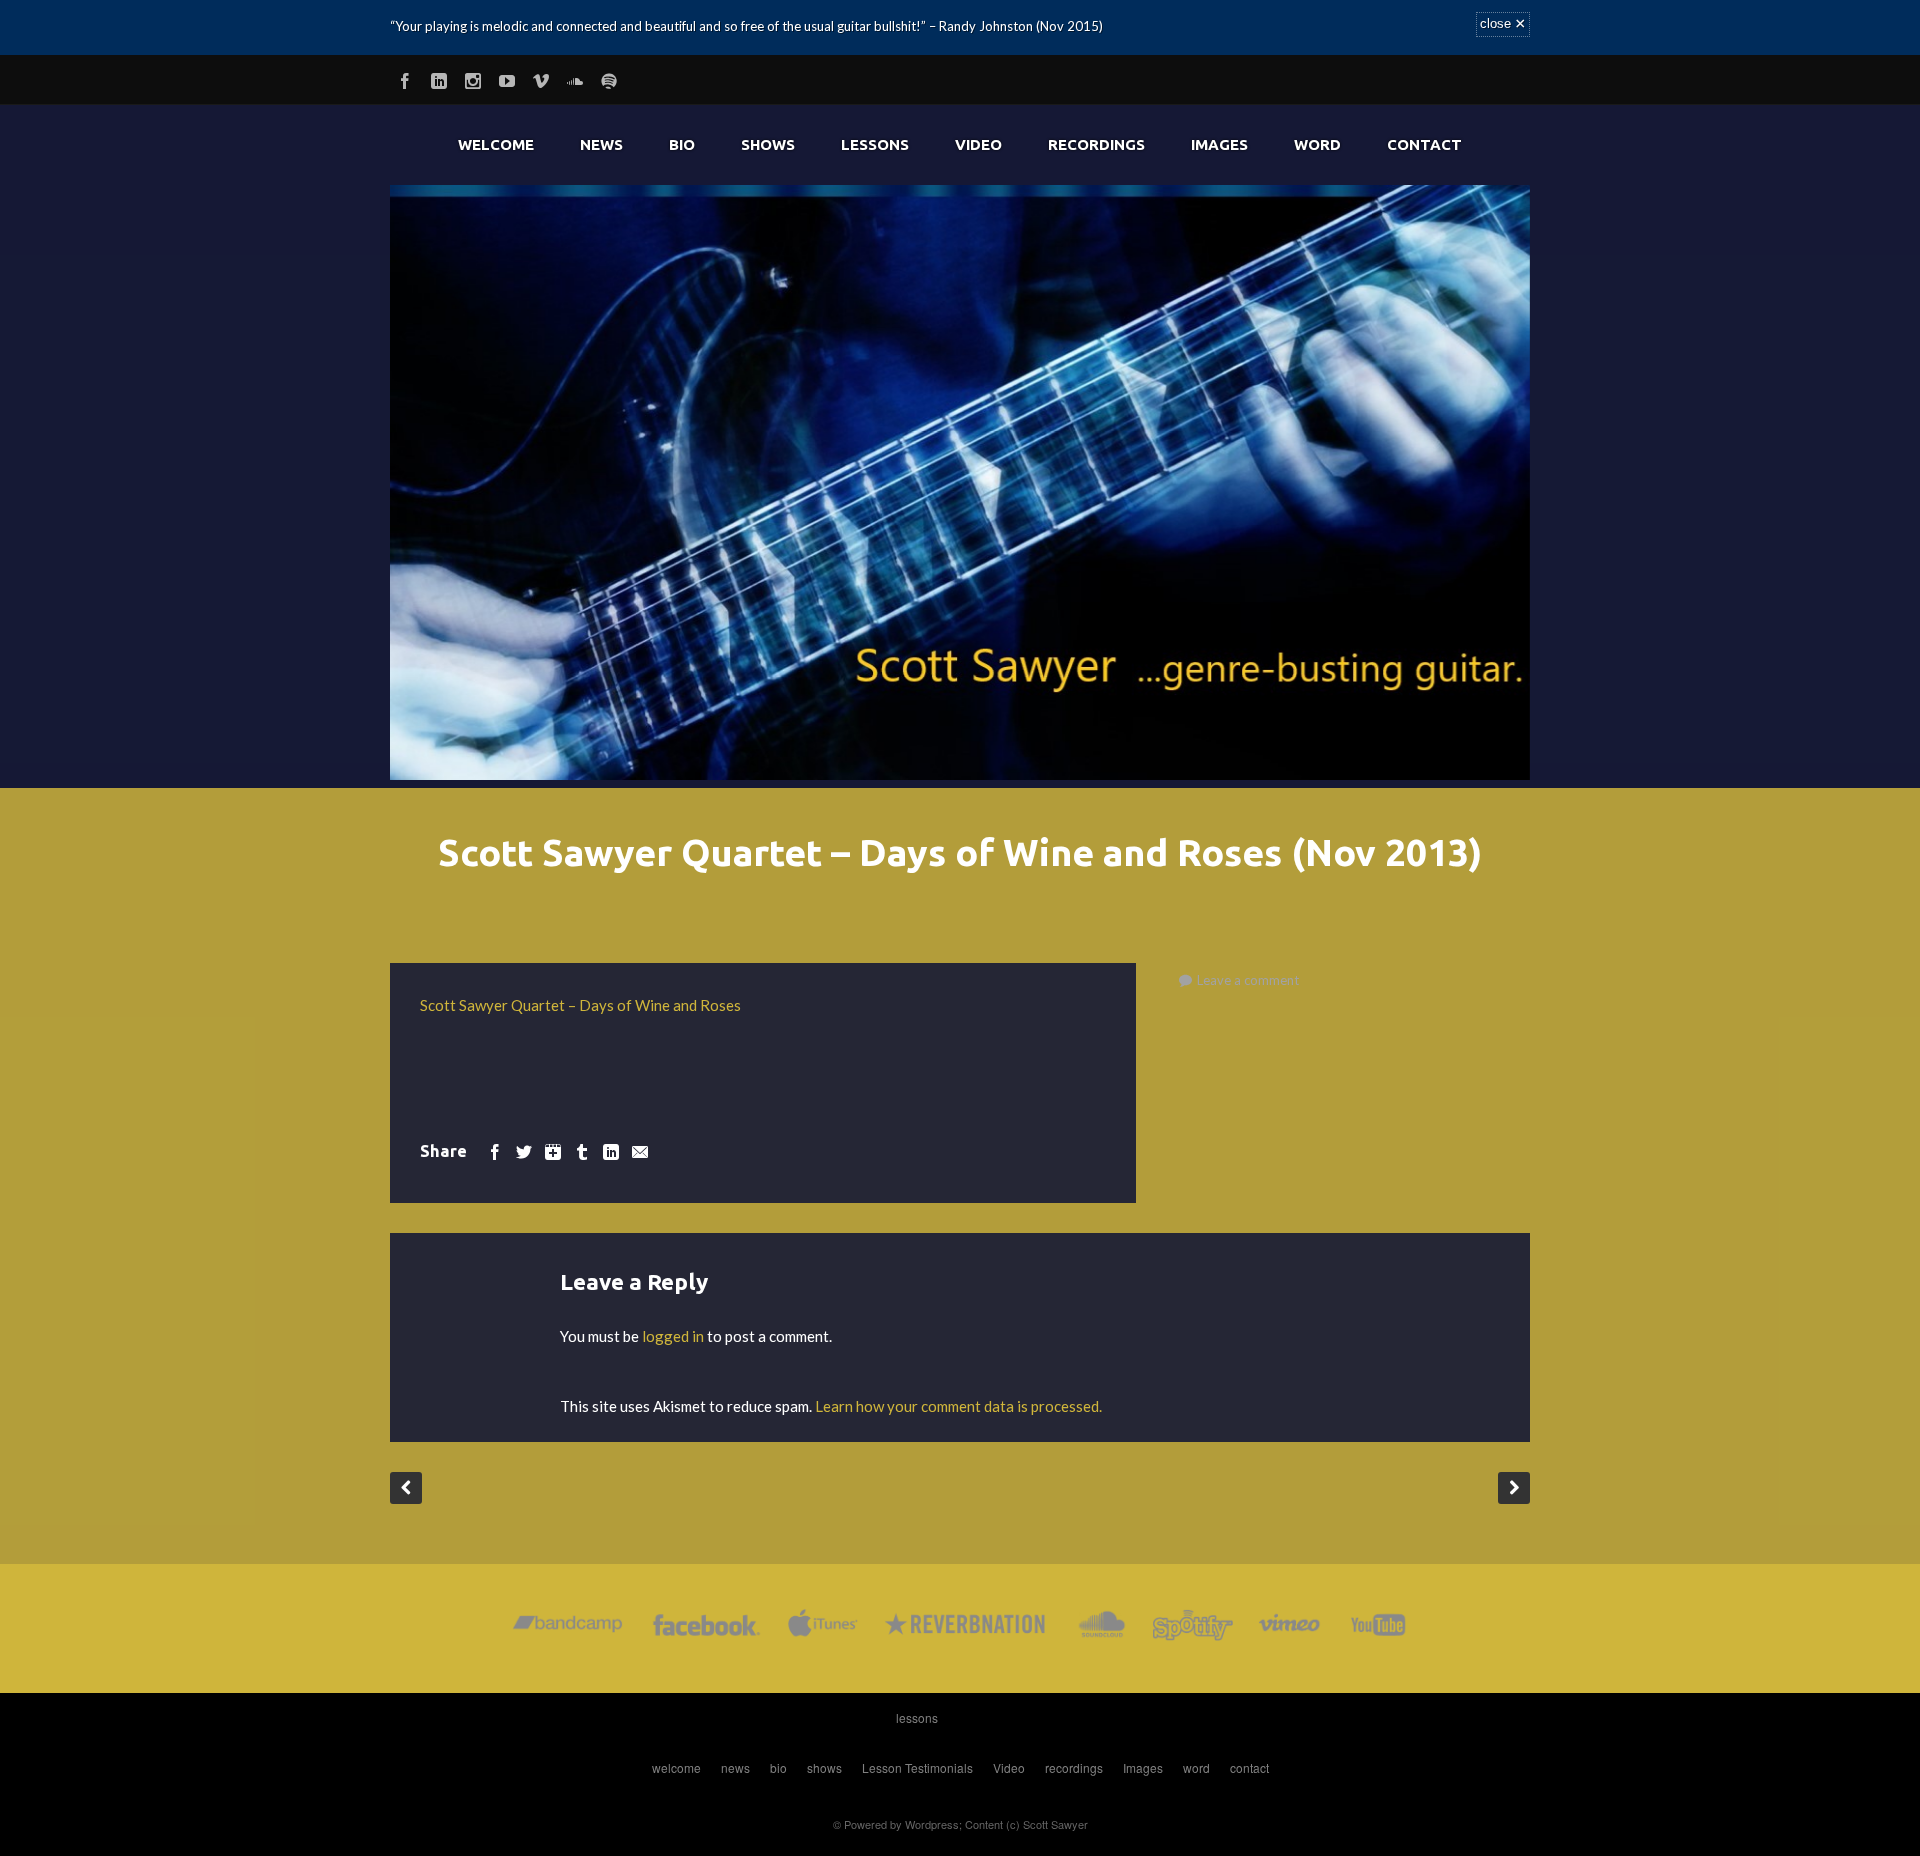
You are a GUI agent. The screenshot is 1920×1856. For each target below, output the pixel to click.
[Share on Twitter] (524, 1150)
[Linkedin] (439, 77)
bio (682, 144)
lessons (875, 144)
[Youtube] (507, 77)
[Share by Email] (640, 1150)
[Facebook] (405, 77)
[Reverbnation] (966, 1628)
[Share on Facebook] (495, 1150)
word (1317, 144)
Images (1219, 144)
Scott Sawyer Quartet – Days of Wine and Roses (580, 1005)
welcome (496, 144)
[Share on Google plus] (553, 1150)
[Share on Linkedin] (611, 1150)
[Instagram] (473, 77)
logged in (673, 1336)
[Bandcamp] (567, 1628)
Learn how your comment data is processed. (958, 1406)
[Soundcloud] (575, 77)
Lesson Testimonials (917, 1767)
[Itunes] (823, 1628)
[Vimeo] (541, 77)
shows (768, 144)
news (601, 144)
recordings (1096, 144)
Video (978, 144)
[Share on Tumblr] (582, 1150)
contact (1424, 144)
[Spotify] (609, 77)
